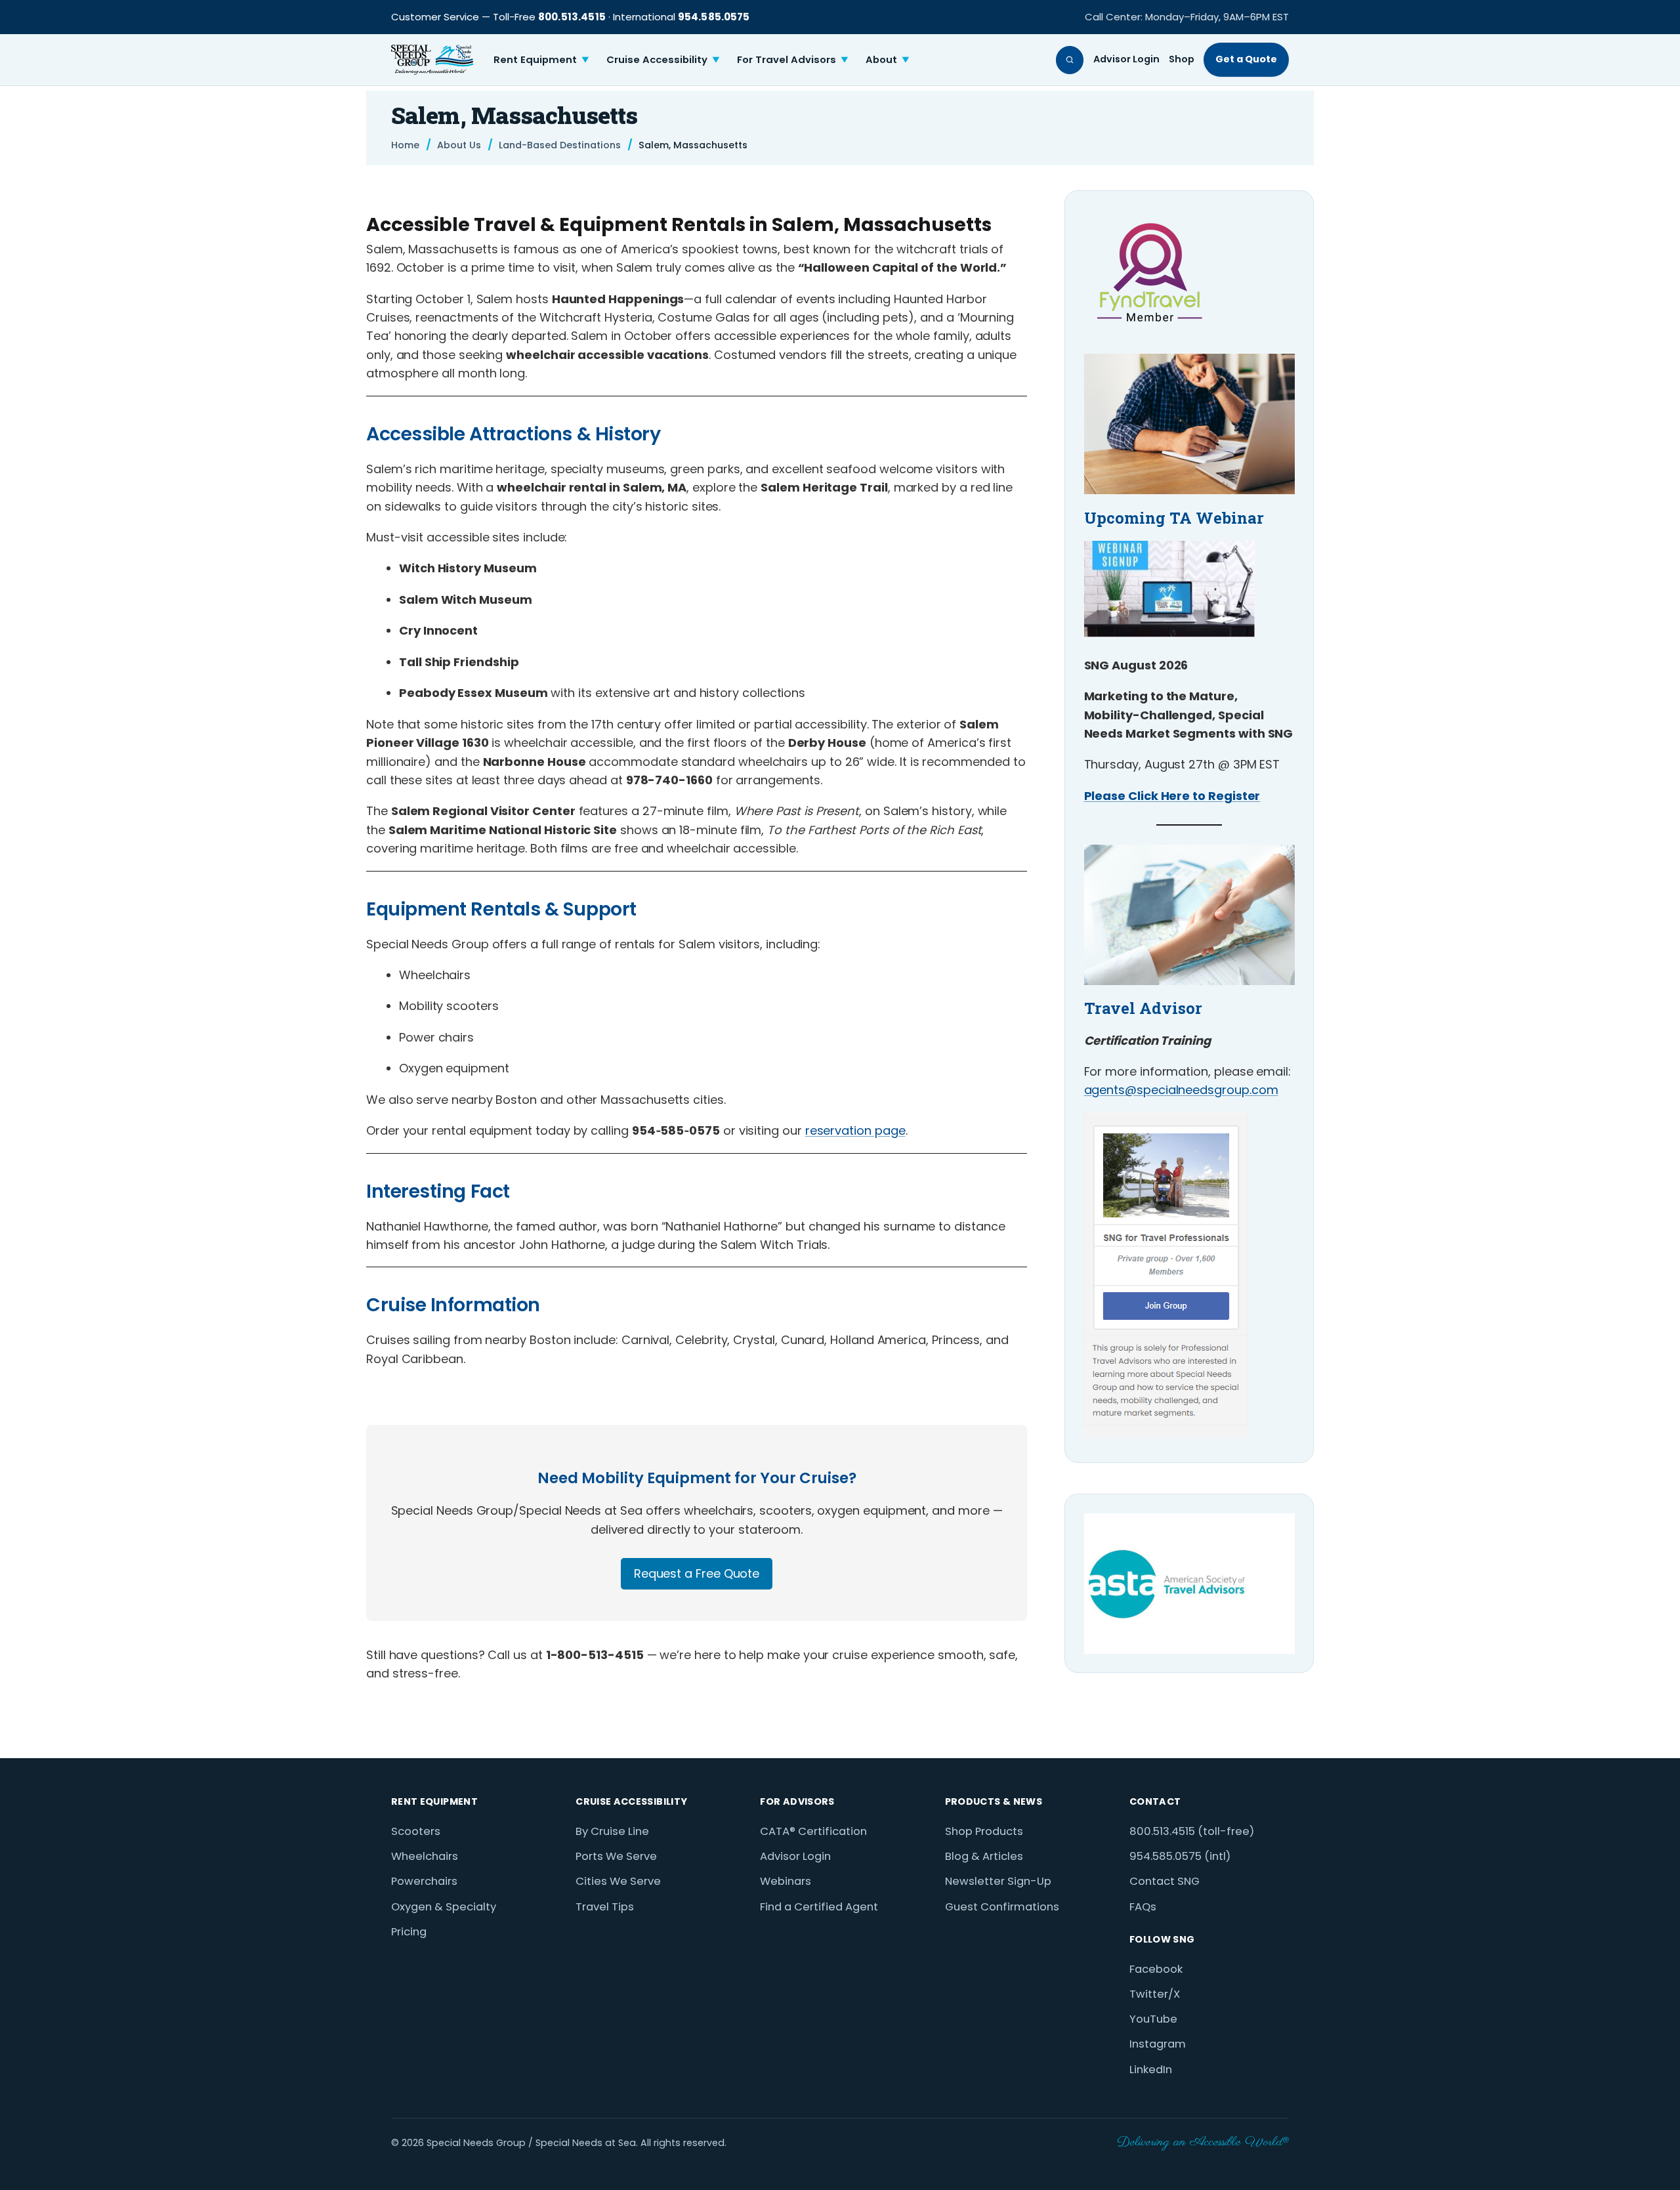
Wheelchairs (425, 1856)
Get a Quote (1246, 59)
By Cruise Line (612, 1831)
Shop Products (984, 1831)
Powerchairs (424, 1881)
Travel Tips (605, 1907)
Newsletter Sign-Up (998, 1881)
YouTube (1153, 2019)
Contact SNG (1165, 1881)
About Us (459, 145)
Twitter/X (1155, 1994)
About (888, 59)
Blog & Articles (984, 1856)
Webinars (786, 1881)
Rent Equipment (541, 59)
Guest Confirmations (1002, 1907)
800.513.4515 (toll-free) (1192, 1831)
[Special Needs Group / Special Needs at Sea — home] (432, 60)
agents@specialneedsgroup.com (1181, 1090)
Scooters (416, 1831)
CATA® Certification (813, 1831)
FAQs (1143, 1907)
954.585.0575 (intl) (1180, 1856)
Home (405, 145)
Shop (1182, 59)
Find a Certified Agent (819, 1907)
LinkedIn (1151, 2070)
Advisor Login (1126, 59)
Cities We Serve (618, 1881)
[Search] (1070, 60)
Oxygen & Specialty (444, 1907)
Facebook (1156, 1969)
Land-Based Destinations (560, 145)
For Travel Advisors (793, 59)
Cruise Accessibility (663, 59)
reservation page (855, 1130)
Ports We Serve (616, 1856)
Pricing (409, 1932)
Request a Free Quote (697, 1573)
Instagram (1158, 2044)
